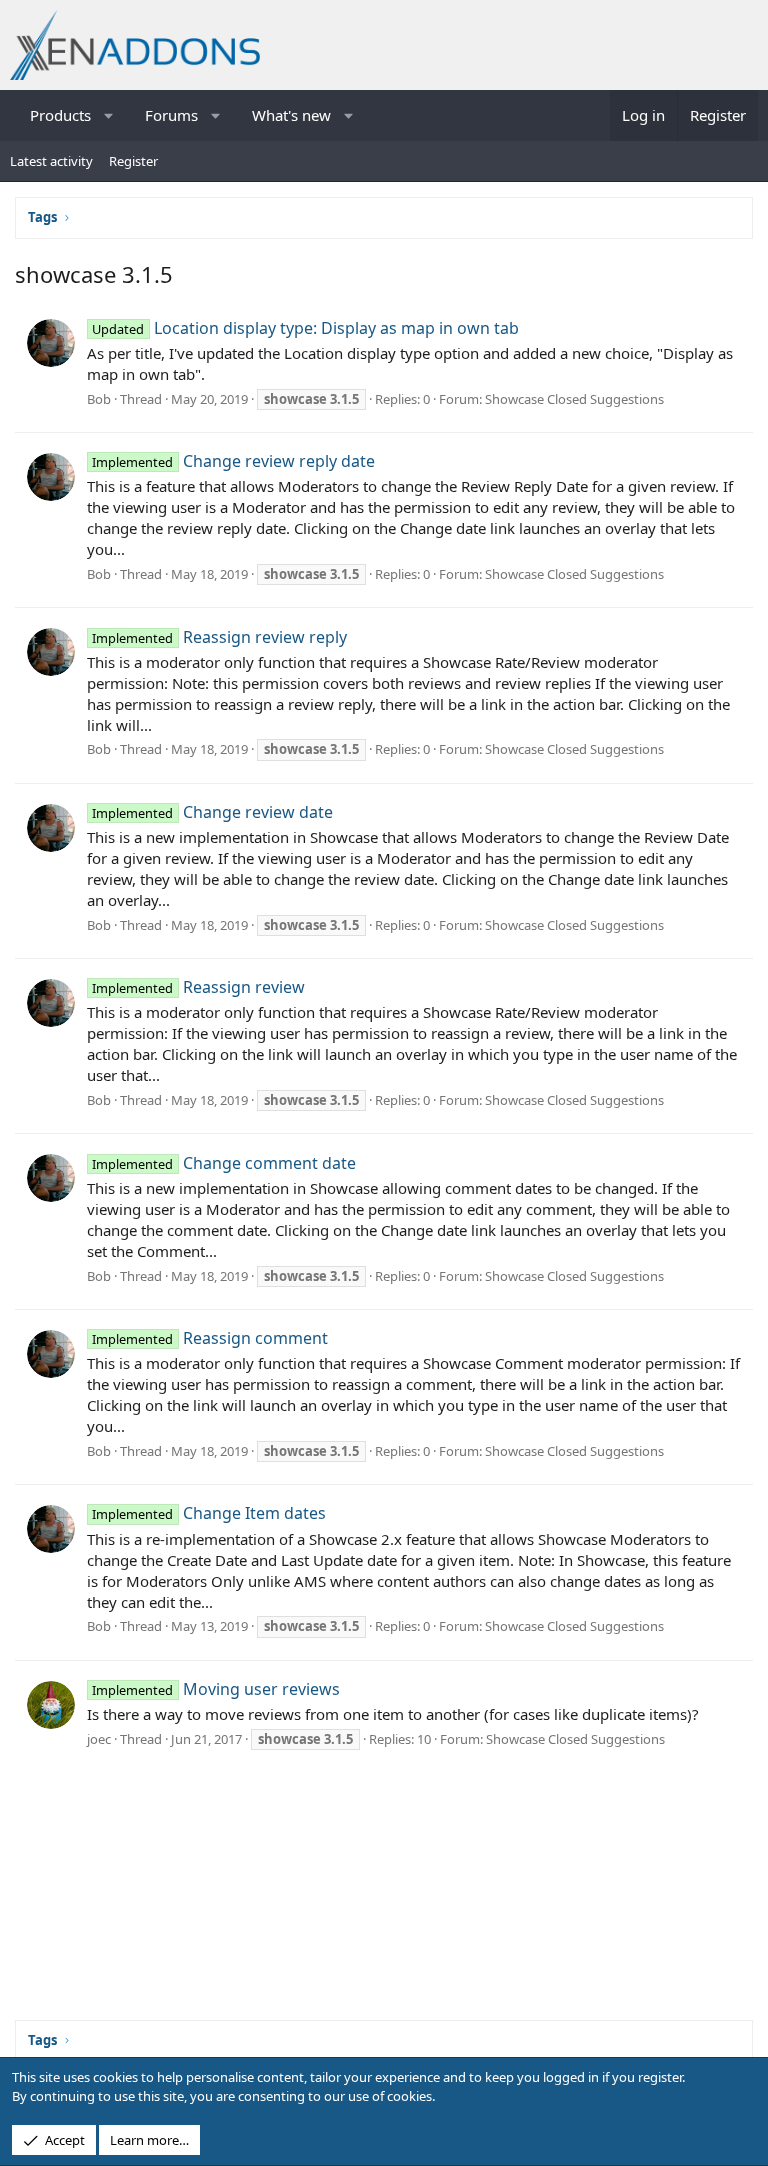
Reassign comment (209, 1338)
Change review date (212, 812)
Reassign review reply (219, 637)
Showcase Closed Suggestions (574, 399)
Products (60, 115)
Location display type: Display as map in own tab (305, 328)
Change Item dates (208, 1513)
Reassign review (198, 987)
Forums (171, 115)
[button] (109, 115)
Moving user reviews (215, 1689)
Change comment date (223, 1163)
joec (99, 1739)
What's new (291, 115)
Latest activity (51, 161)
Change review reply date (233, 461)
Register (133, 161)
